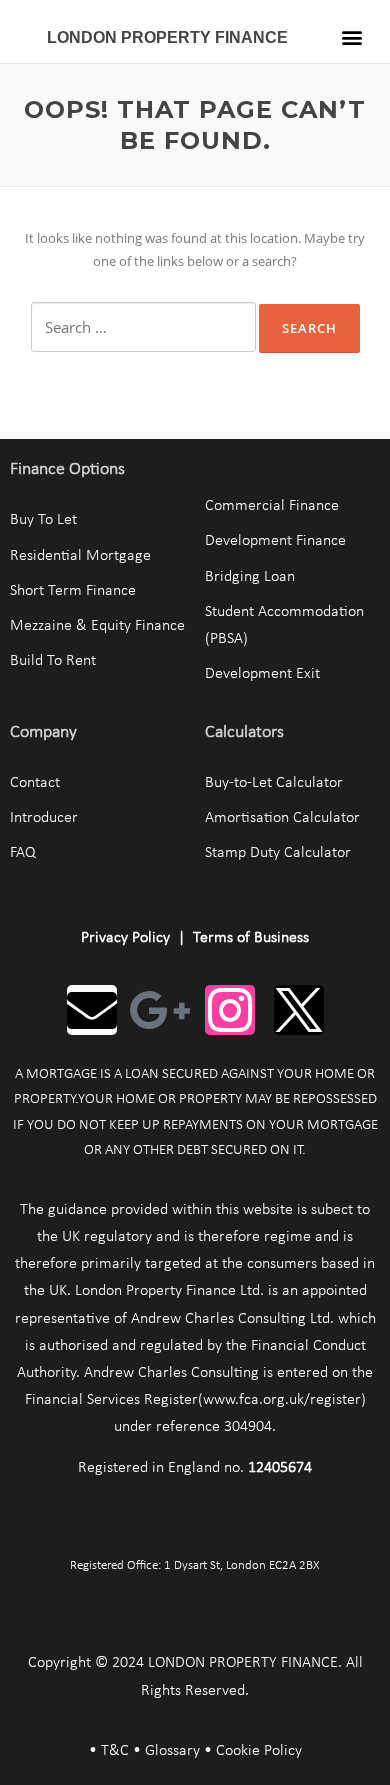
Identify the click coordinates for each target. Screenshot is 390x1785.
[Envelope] (92, 1010)
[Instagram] (230, 1010)
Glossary (172, 1751)
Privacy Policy (125, 938)
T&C (115, 1751)
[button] (352, 36)
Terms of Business (251, 938)
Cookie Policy (259, 1751)
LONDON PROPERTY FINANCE (167, 37)
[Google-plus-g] (161, 1010)
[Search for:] (143, 327)
